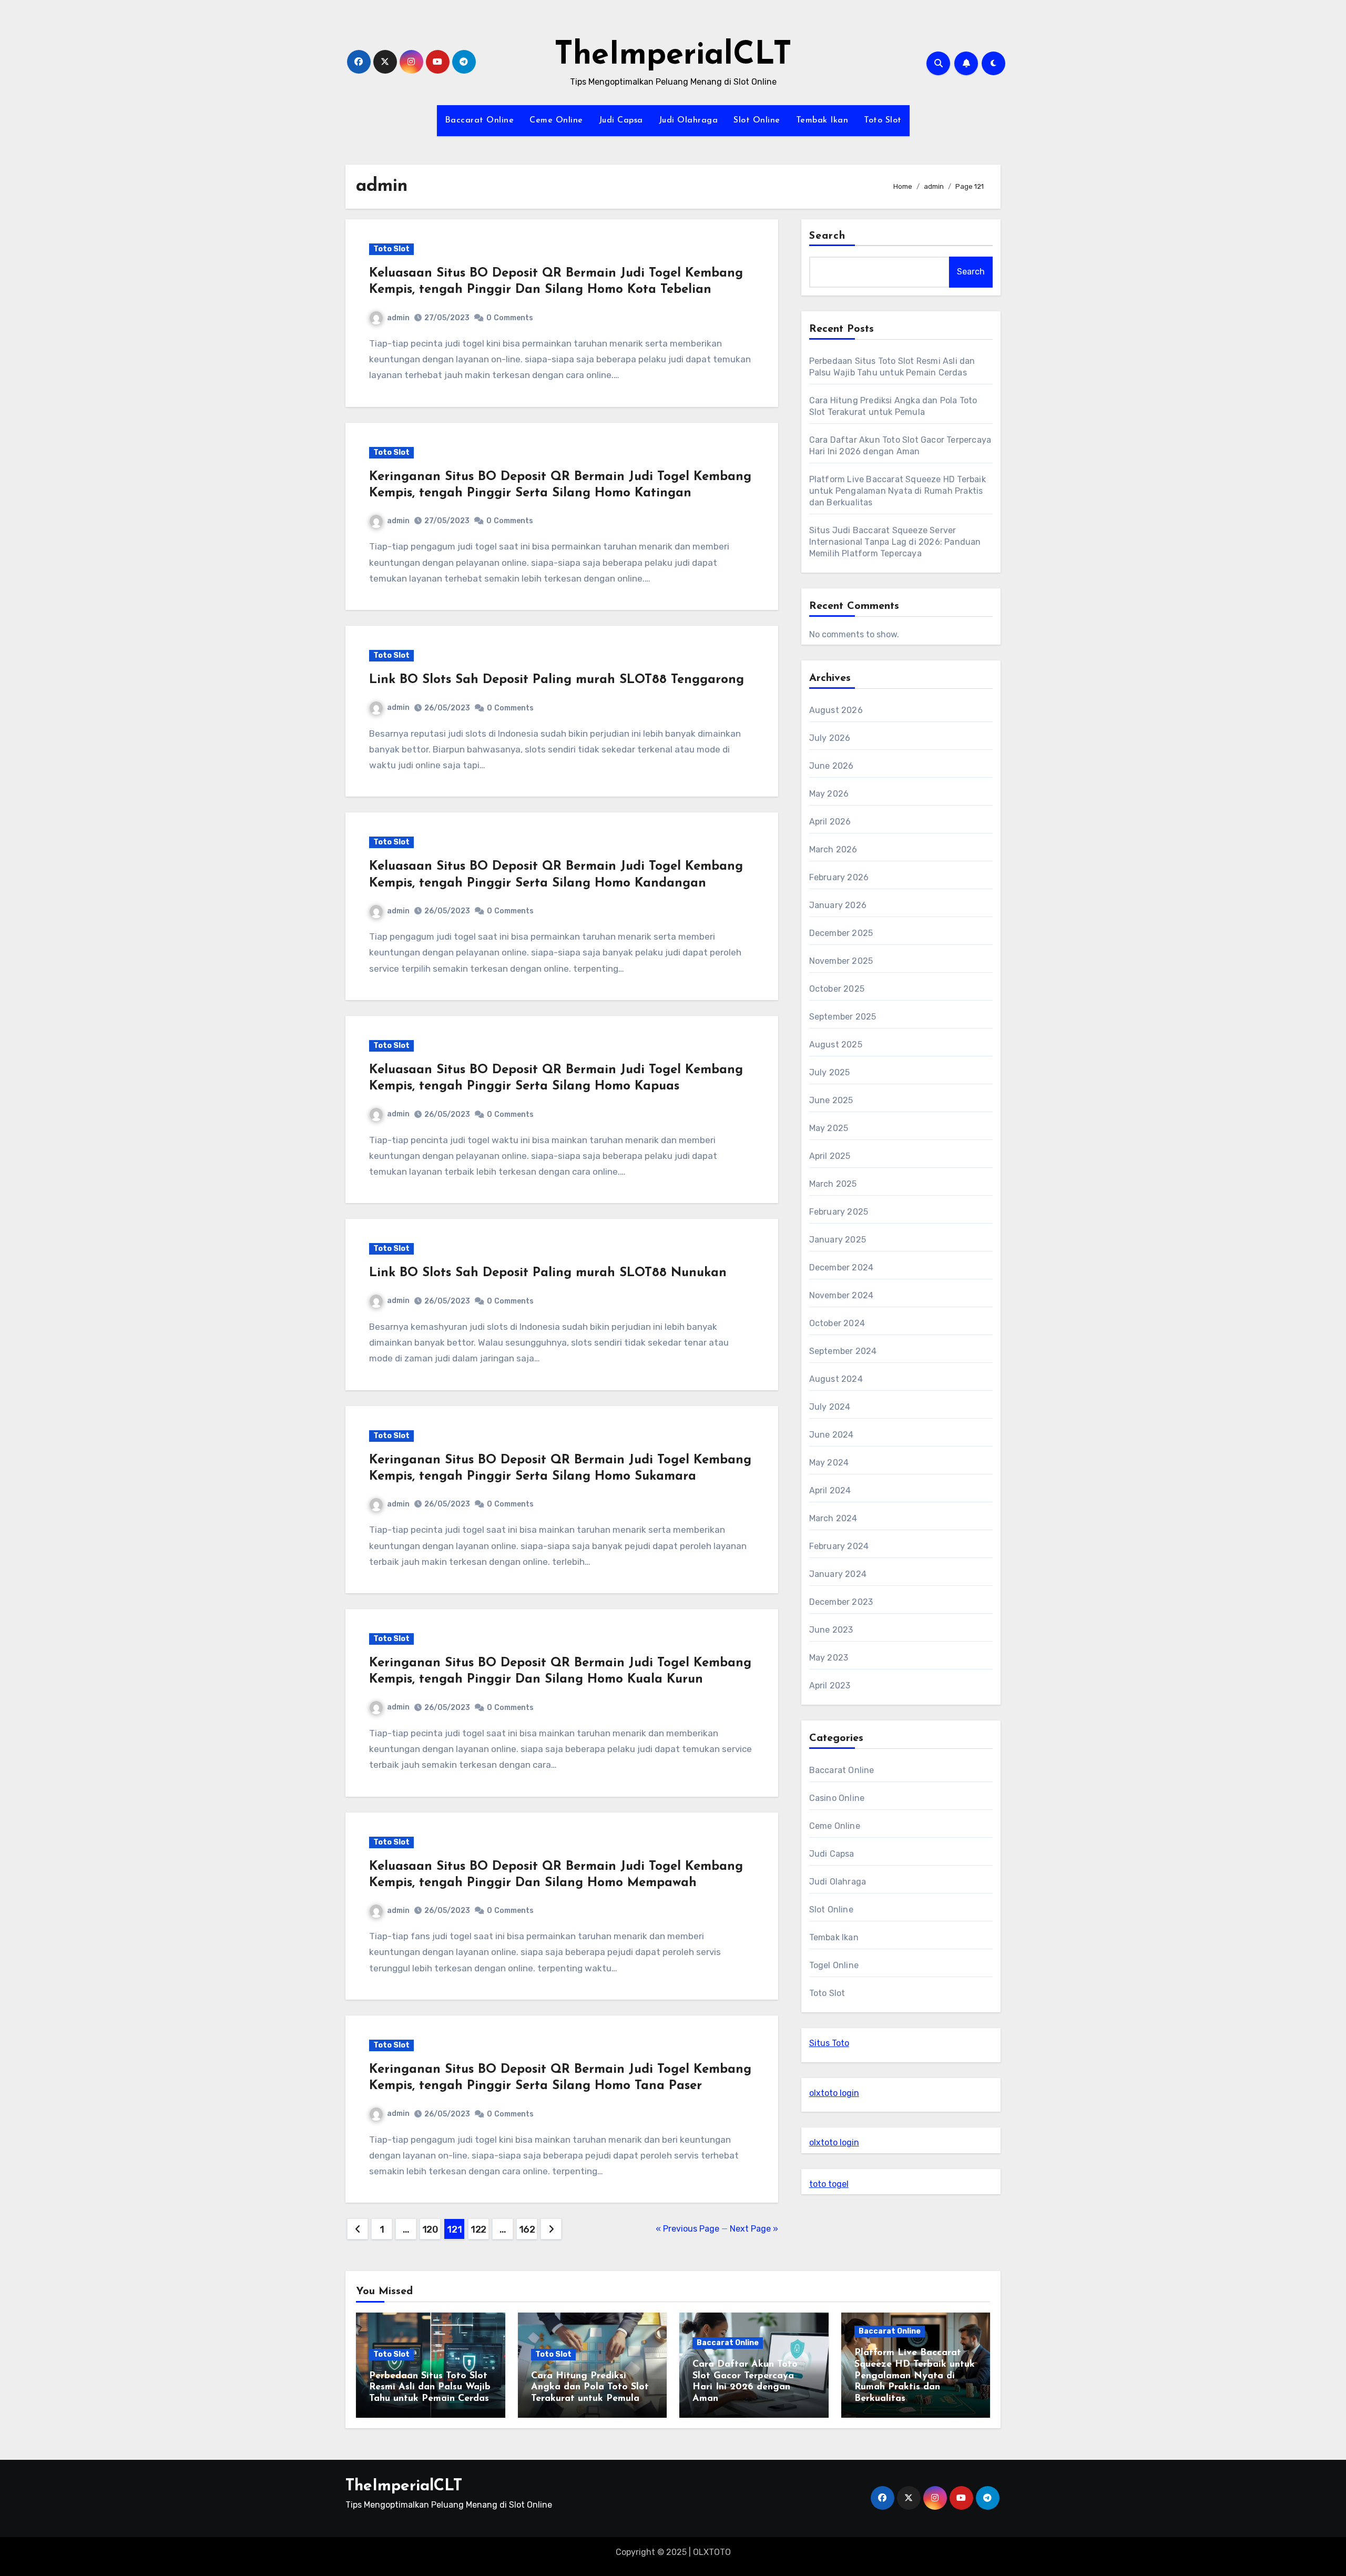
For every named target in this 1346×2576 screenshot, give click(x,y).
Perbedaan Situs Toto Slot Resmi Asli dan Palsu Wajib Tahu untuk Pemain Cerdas (430, 2387)
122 (478, 2229)
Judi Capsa (621, 120)
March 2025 (833, 1184)
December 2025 (841, 933)
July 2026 (830, 738)
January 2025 (838, 1240)
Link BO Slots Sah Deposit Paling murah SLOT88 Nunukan (548, 1273)
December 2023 (841, 1602)
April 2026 (830, 822)
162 (527, 2229)
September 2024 (843, 1351)
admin (398, 318)
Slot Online (757, 120)
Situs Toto (829, 2043)
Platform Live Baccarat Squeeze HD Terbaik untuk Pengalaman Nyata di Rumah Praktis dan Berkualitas (898, 491)
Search (828, 236)
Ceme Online (556, 120)
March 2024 (833, 1518)
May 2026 (829, 794)
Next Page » (754, 2229)
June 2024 (832, 1435)
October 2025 (837, 989)
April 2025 (830, 1156)
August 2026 (836, 710)
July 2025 (830, 1072)
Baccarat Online (480, 120)
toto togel (829, 2184)
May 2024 (829, 1463)
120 (430, 2229)
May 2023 (829, 1658)
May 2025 (829, 1128)
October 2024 (837, 1323)
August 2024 (836, 1379)
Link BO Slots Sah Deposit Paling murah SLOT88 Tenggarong (557, 680)
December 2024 (842, 1267)
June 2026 (832, 766)
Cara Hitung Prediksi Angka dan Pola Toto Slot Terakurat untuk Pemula (590, 2387)
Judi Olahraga (689, 120)
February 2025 (839, 1212)
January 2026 (838, 905)
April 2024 (830, 1490)
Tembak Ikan (822, 120)
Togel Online (834, 1965)
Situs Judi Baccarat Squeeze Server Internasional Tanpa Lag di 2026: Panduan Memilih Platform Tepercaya (895, 542)
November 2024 (842, 1295)
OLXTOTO (712, 2552)
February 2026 (839, 877)
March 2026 (833, 849)
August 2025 (836, 1045)
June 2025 (831, 1100)
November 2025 (841, 961)
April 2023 (830, 1686)
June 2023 (831, 1630)
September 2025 (843, 1017)
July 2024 (830, 1407)
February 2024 (839, 1546)
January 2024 (838, 1574)
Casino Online (837, 1798)
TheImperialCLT (673, 56)
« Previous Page (687, 2229)
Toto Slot (883, 120)
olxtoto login (834, 2093)
